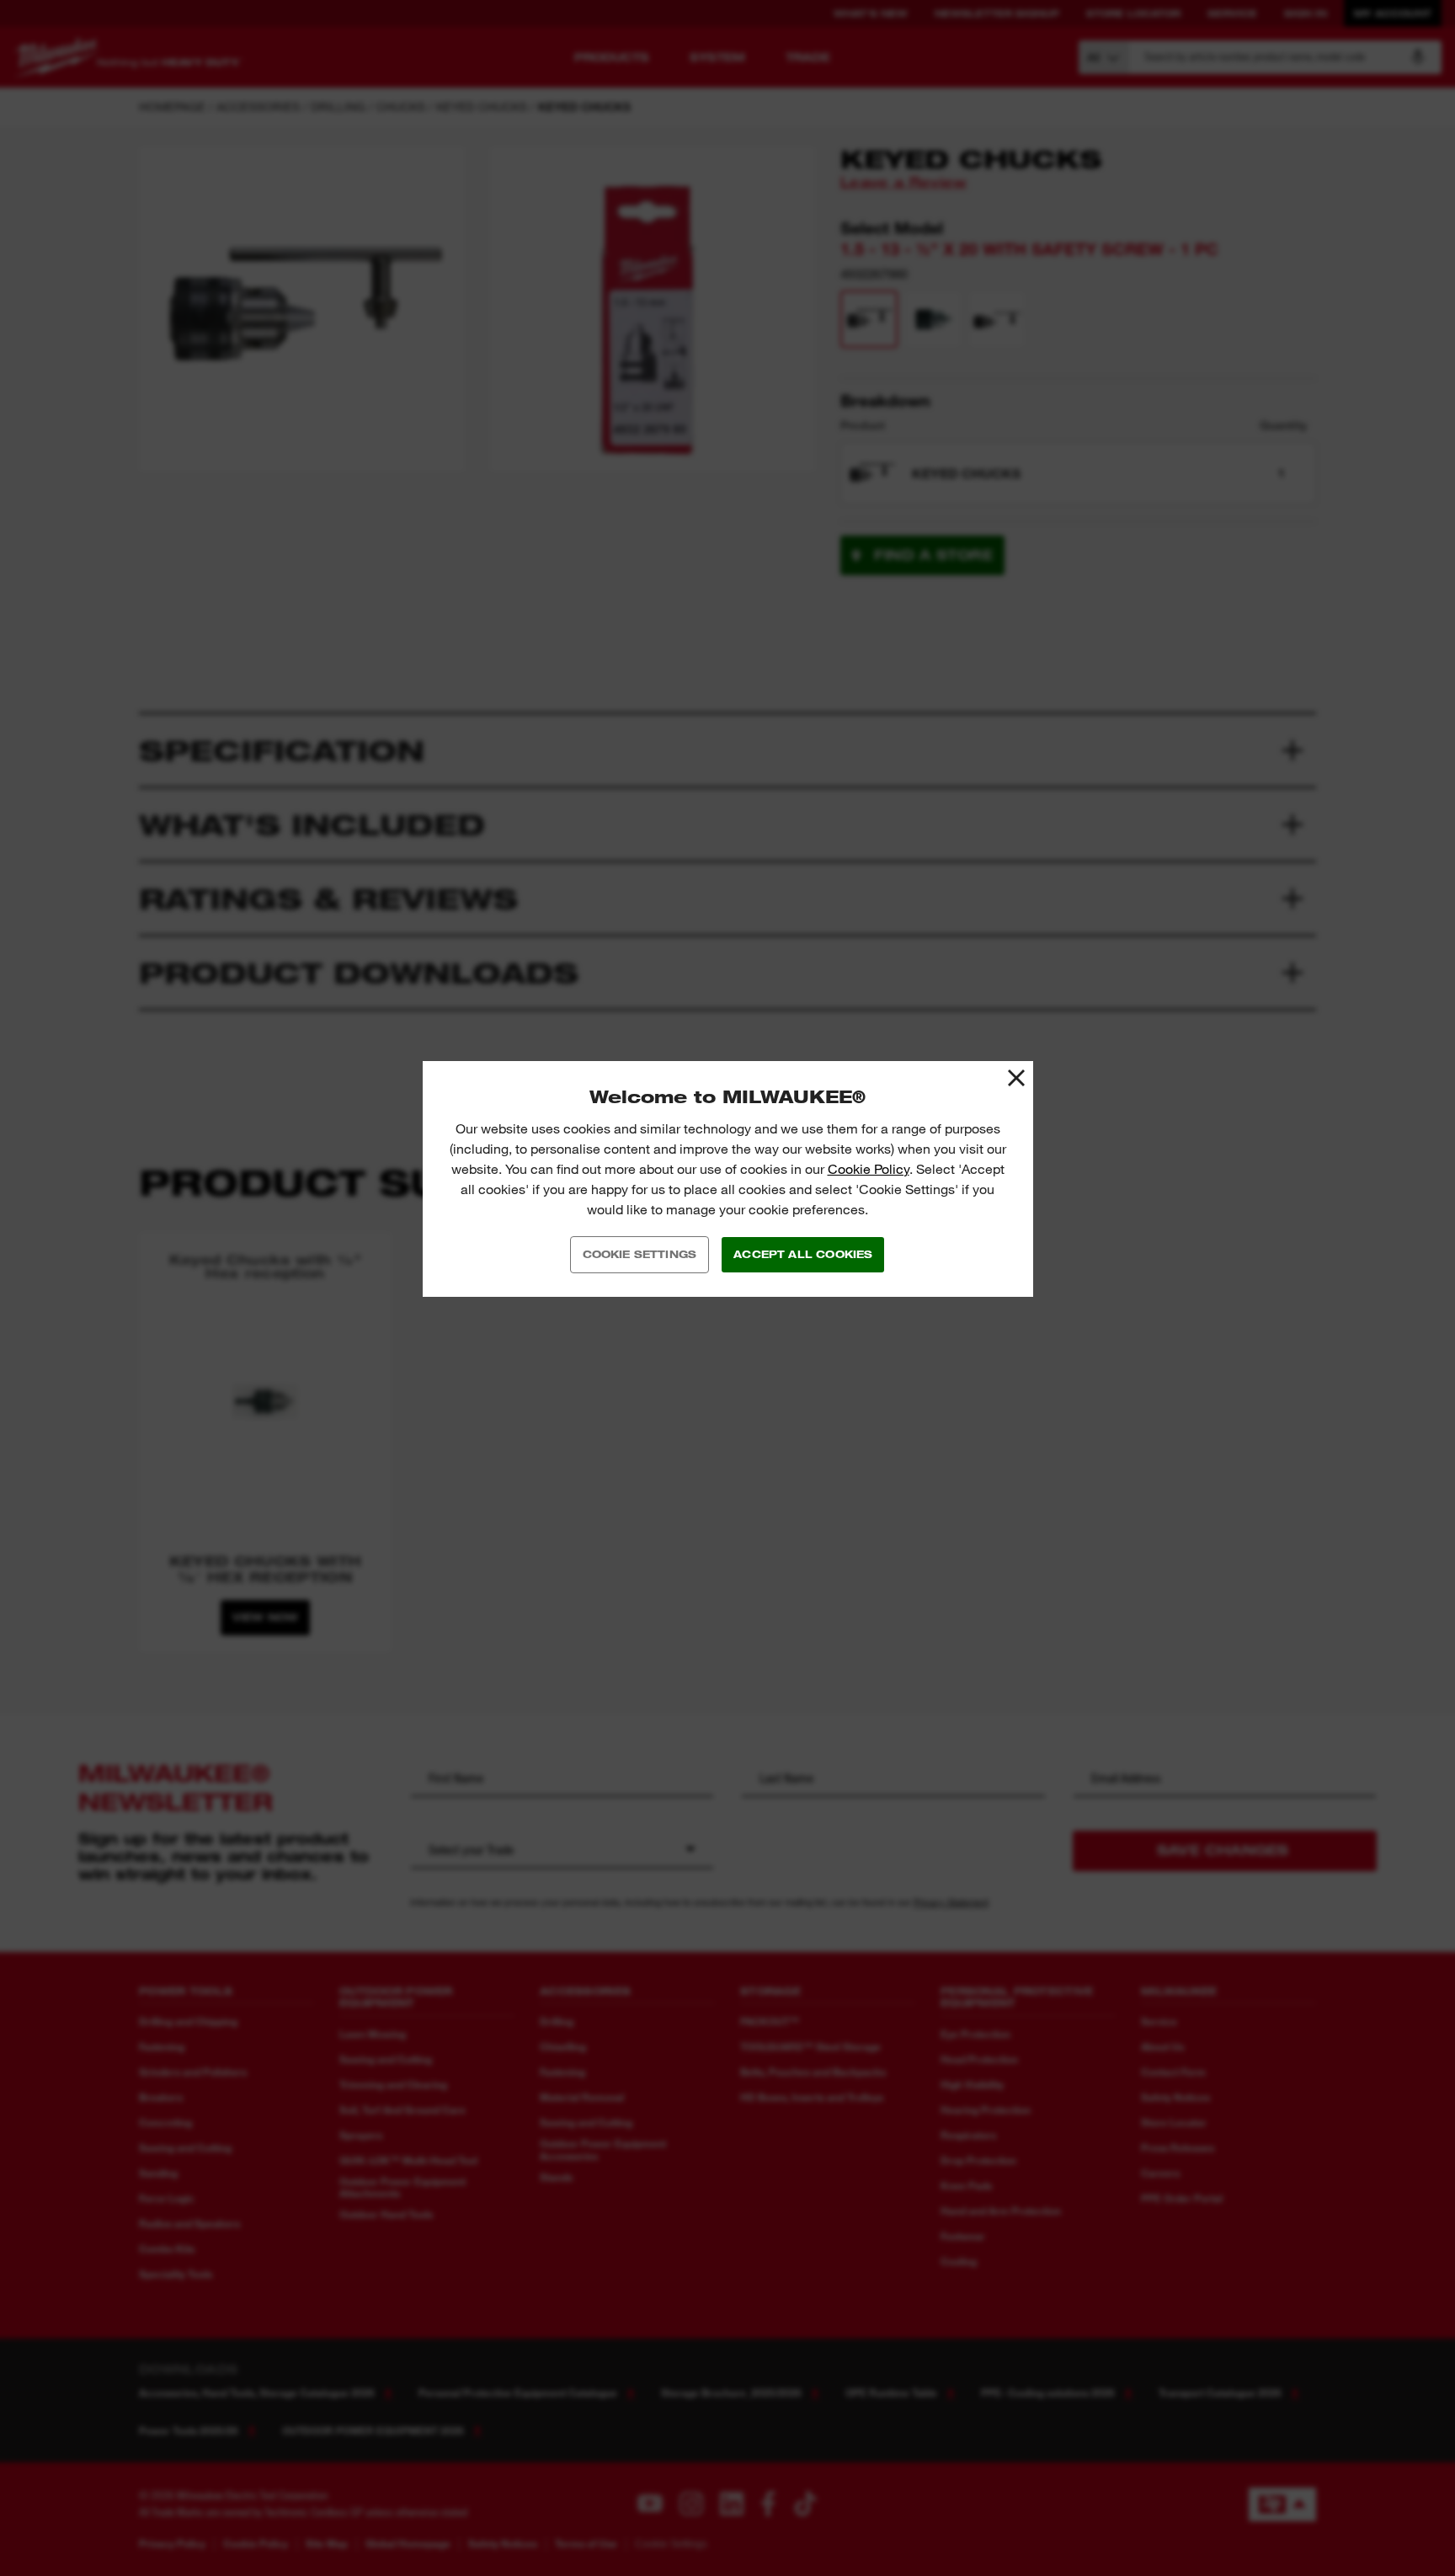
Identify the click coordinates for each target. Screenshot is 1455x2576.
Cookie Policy (869, 1169)
